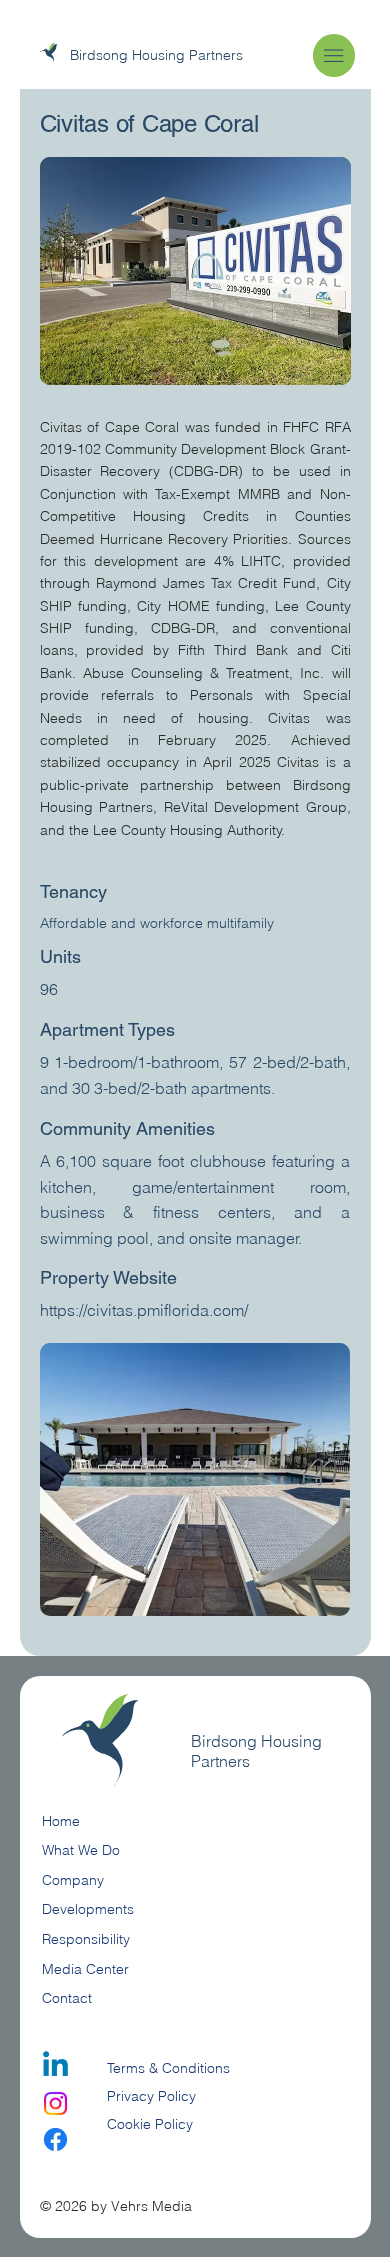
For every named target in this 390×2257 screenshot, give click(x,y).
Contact (67, 1998)
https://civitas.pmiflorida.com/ (144, 1310)
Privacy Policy (151, 2096)
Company (73, 1880)
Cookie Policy (150, 2124)
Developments (88, 1909)
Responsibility (86, 1939)
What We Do (81, 1850)
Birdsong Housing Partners (156, 55)
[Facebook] (55, 2139)
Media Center (85, 1969)
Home (61, 1821)
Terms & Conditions (170, 2068)
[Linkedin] (55, 2066)
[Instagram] (55, 2103)
